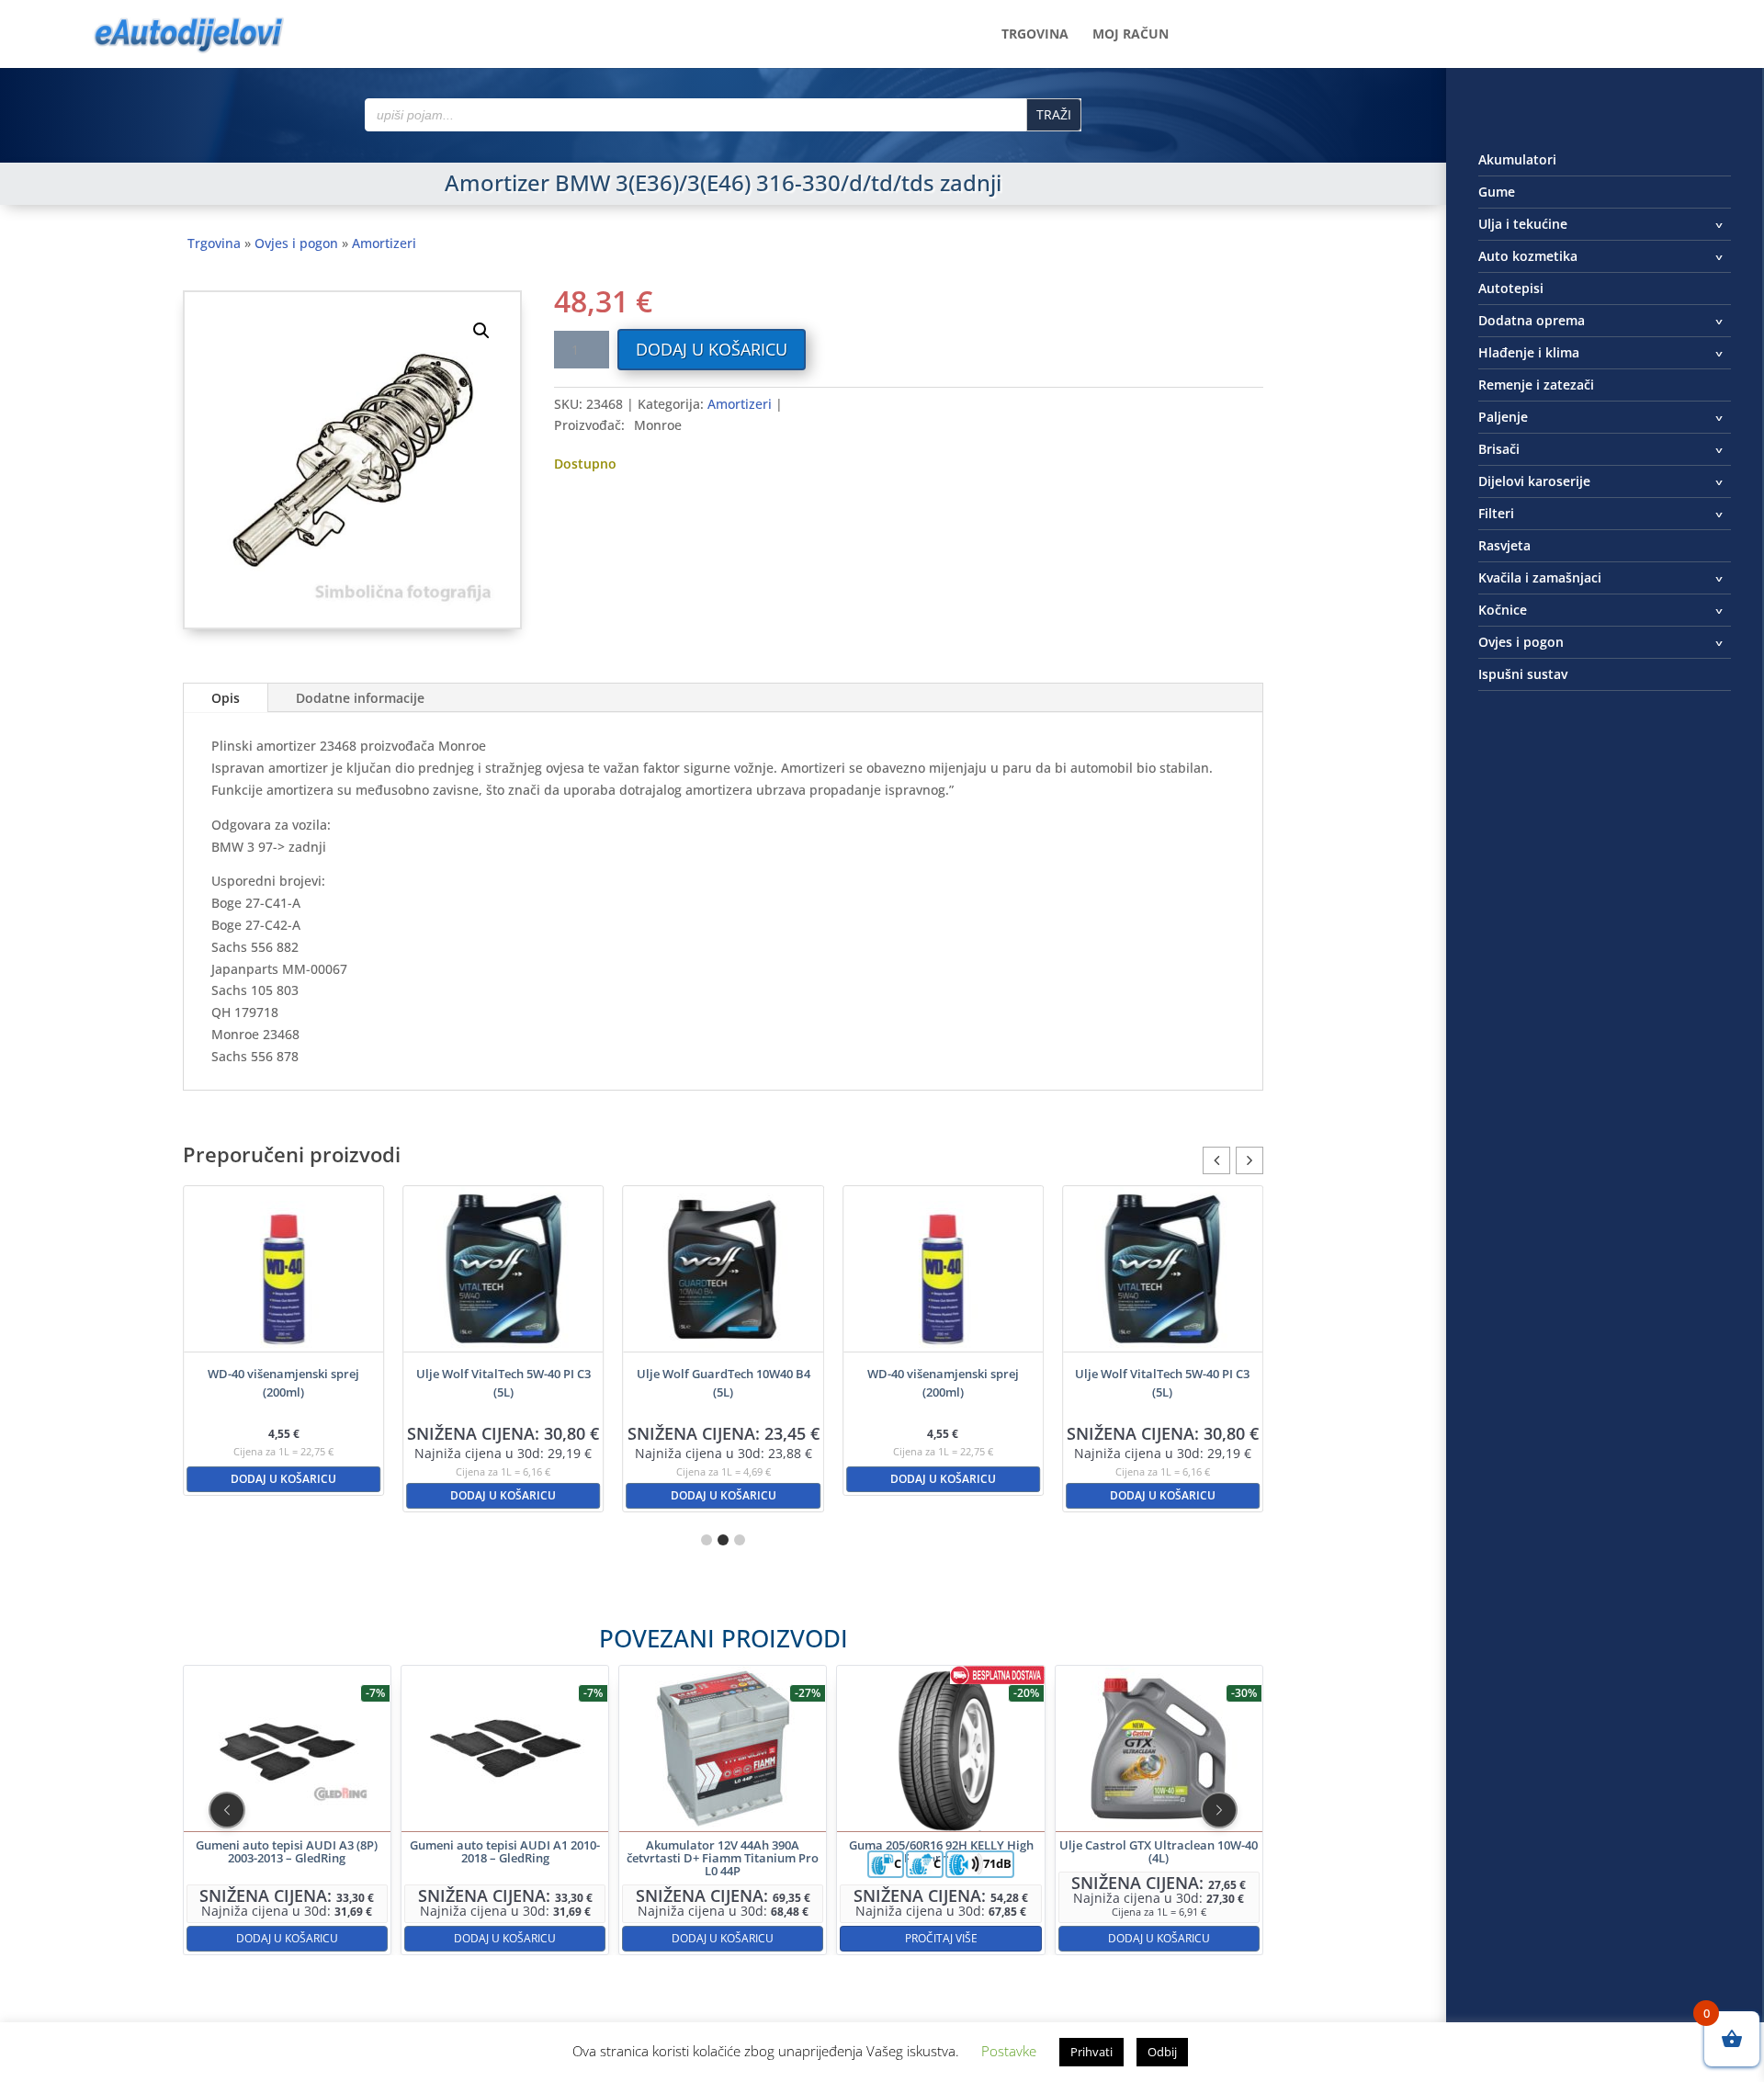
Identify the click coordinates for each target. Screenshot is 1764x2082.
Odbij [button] (1162, 2052)
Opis (226, 698)
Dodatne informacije (360, 698)
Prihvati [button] (1091, 2052)
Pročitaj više (941, 1938)
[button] (481, 331)
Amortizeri (384, 243)
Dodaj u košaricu (712, 349)
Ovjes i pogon (296, 243)
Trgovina (1035, 35)
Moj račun (1131, 35)
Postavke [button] (1009, 2051)
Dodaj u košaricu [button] (283, 1479)
